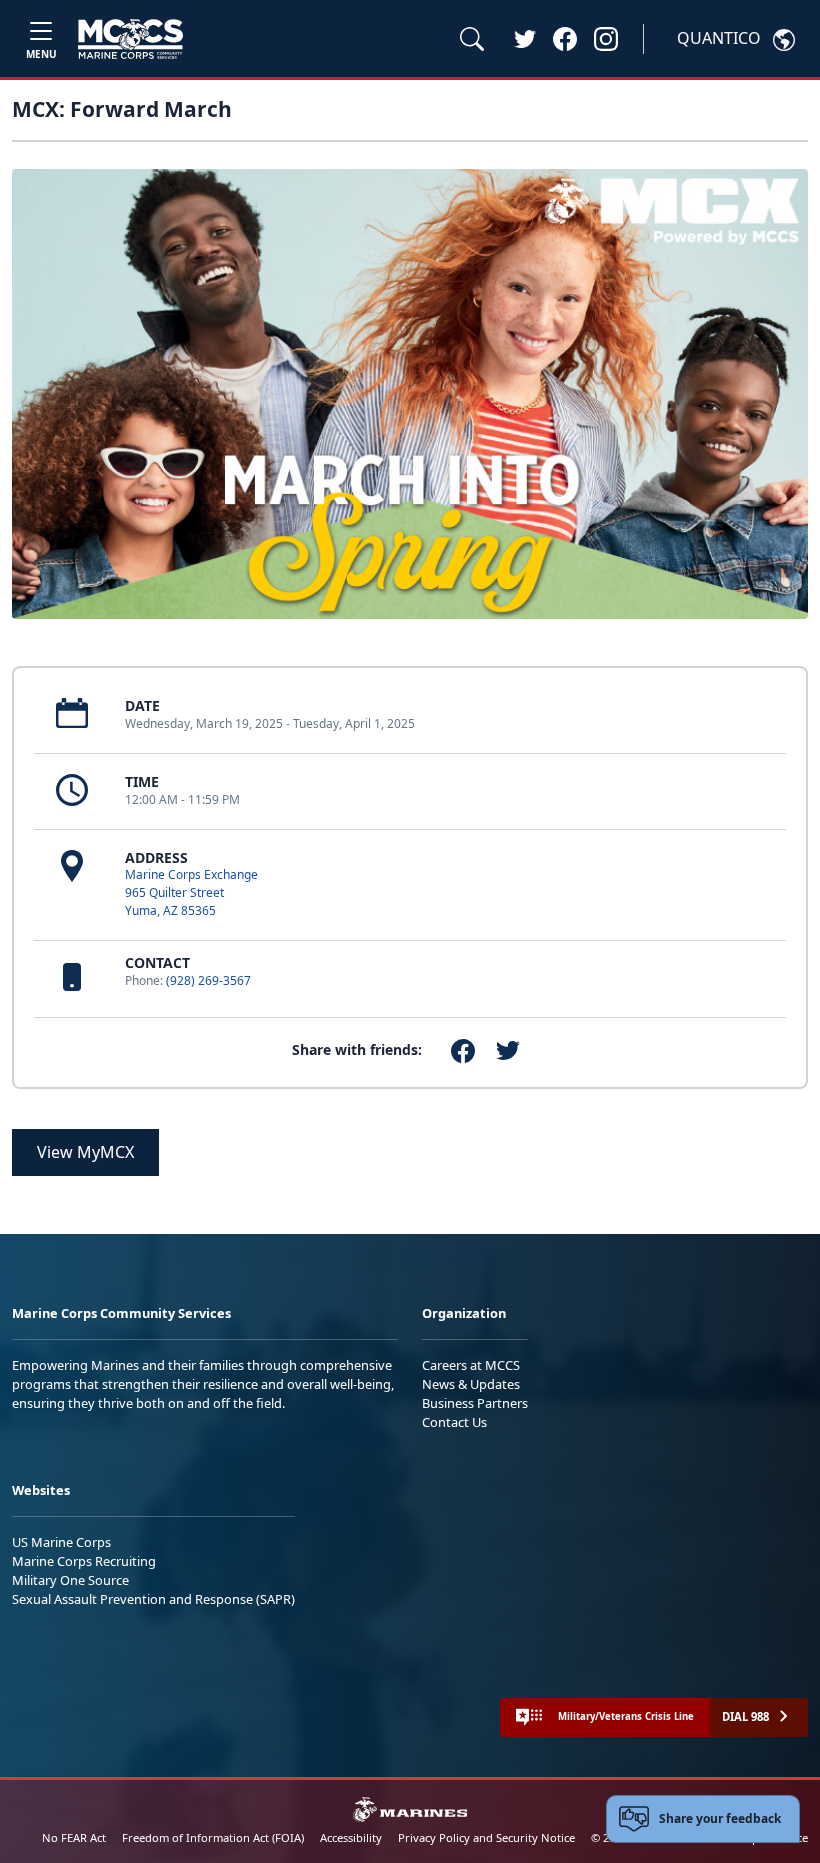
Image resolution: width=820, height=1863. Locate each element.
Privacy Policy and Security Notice (486, 1837)
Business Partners (475, 1403)
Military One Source (70, 1580)
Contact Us (454, 1422)
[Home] (130, 39)
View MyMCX (85, 1152)
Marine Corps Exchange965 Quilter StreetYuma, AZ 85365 (191, 892)
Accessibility (351, 1837)
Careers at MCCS (471, 1365)
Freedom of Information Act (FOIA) (213, 1837)
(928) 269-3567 (208, 980)
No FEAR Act (74, 1837)
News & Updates (471, 1384)
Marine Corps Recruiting (84, 1561)
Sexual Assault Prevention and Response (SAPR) (153, 1599)
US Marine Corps (61, 1542)
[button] (565, 38)
